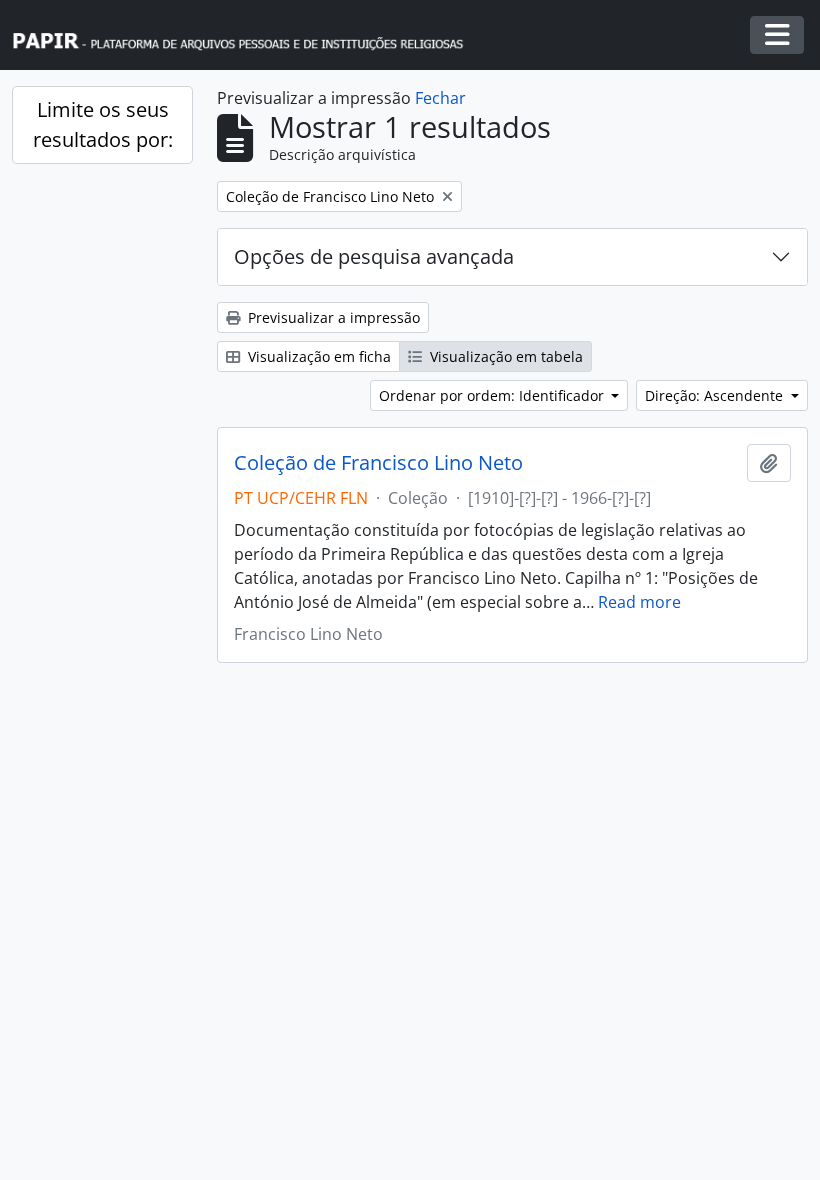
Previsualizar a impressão (332, 317)
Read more (639, 602)
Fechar (440, 98)
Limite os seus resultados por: (103, 124)
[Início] (247, 35)
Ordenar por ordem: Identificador (493, 395)
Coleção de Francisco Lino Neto (378, 463)
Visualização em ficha (317, 356)
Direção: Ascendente (716, 395)
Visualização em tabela (504, 356)
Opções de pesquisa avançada (374, 256)
